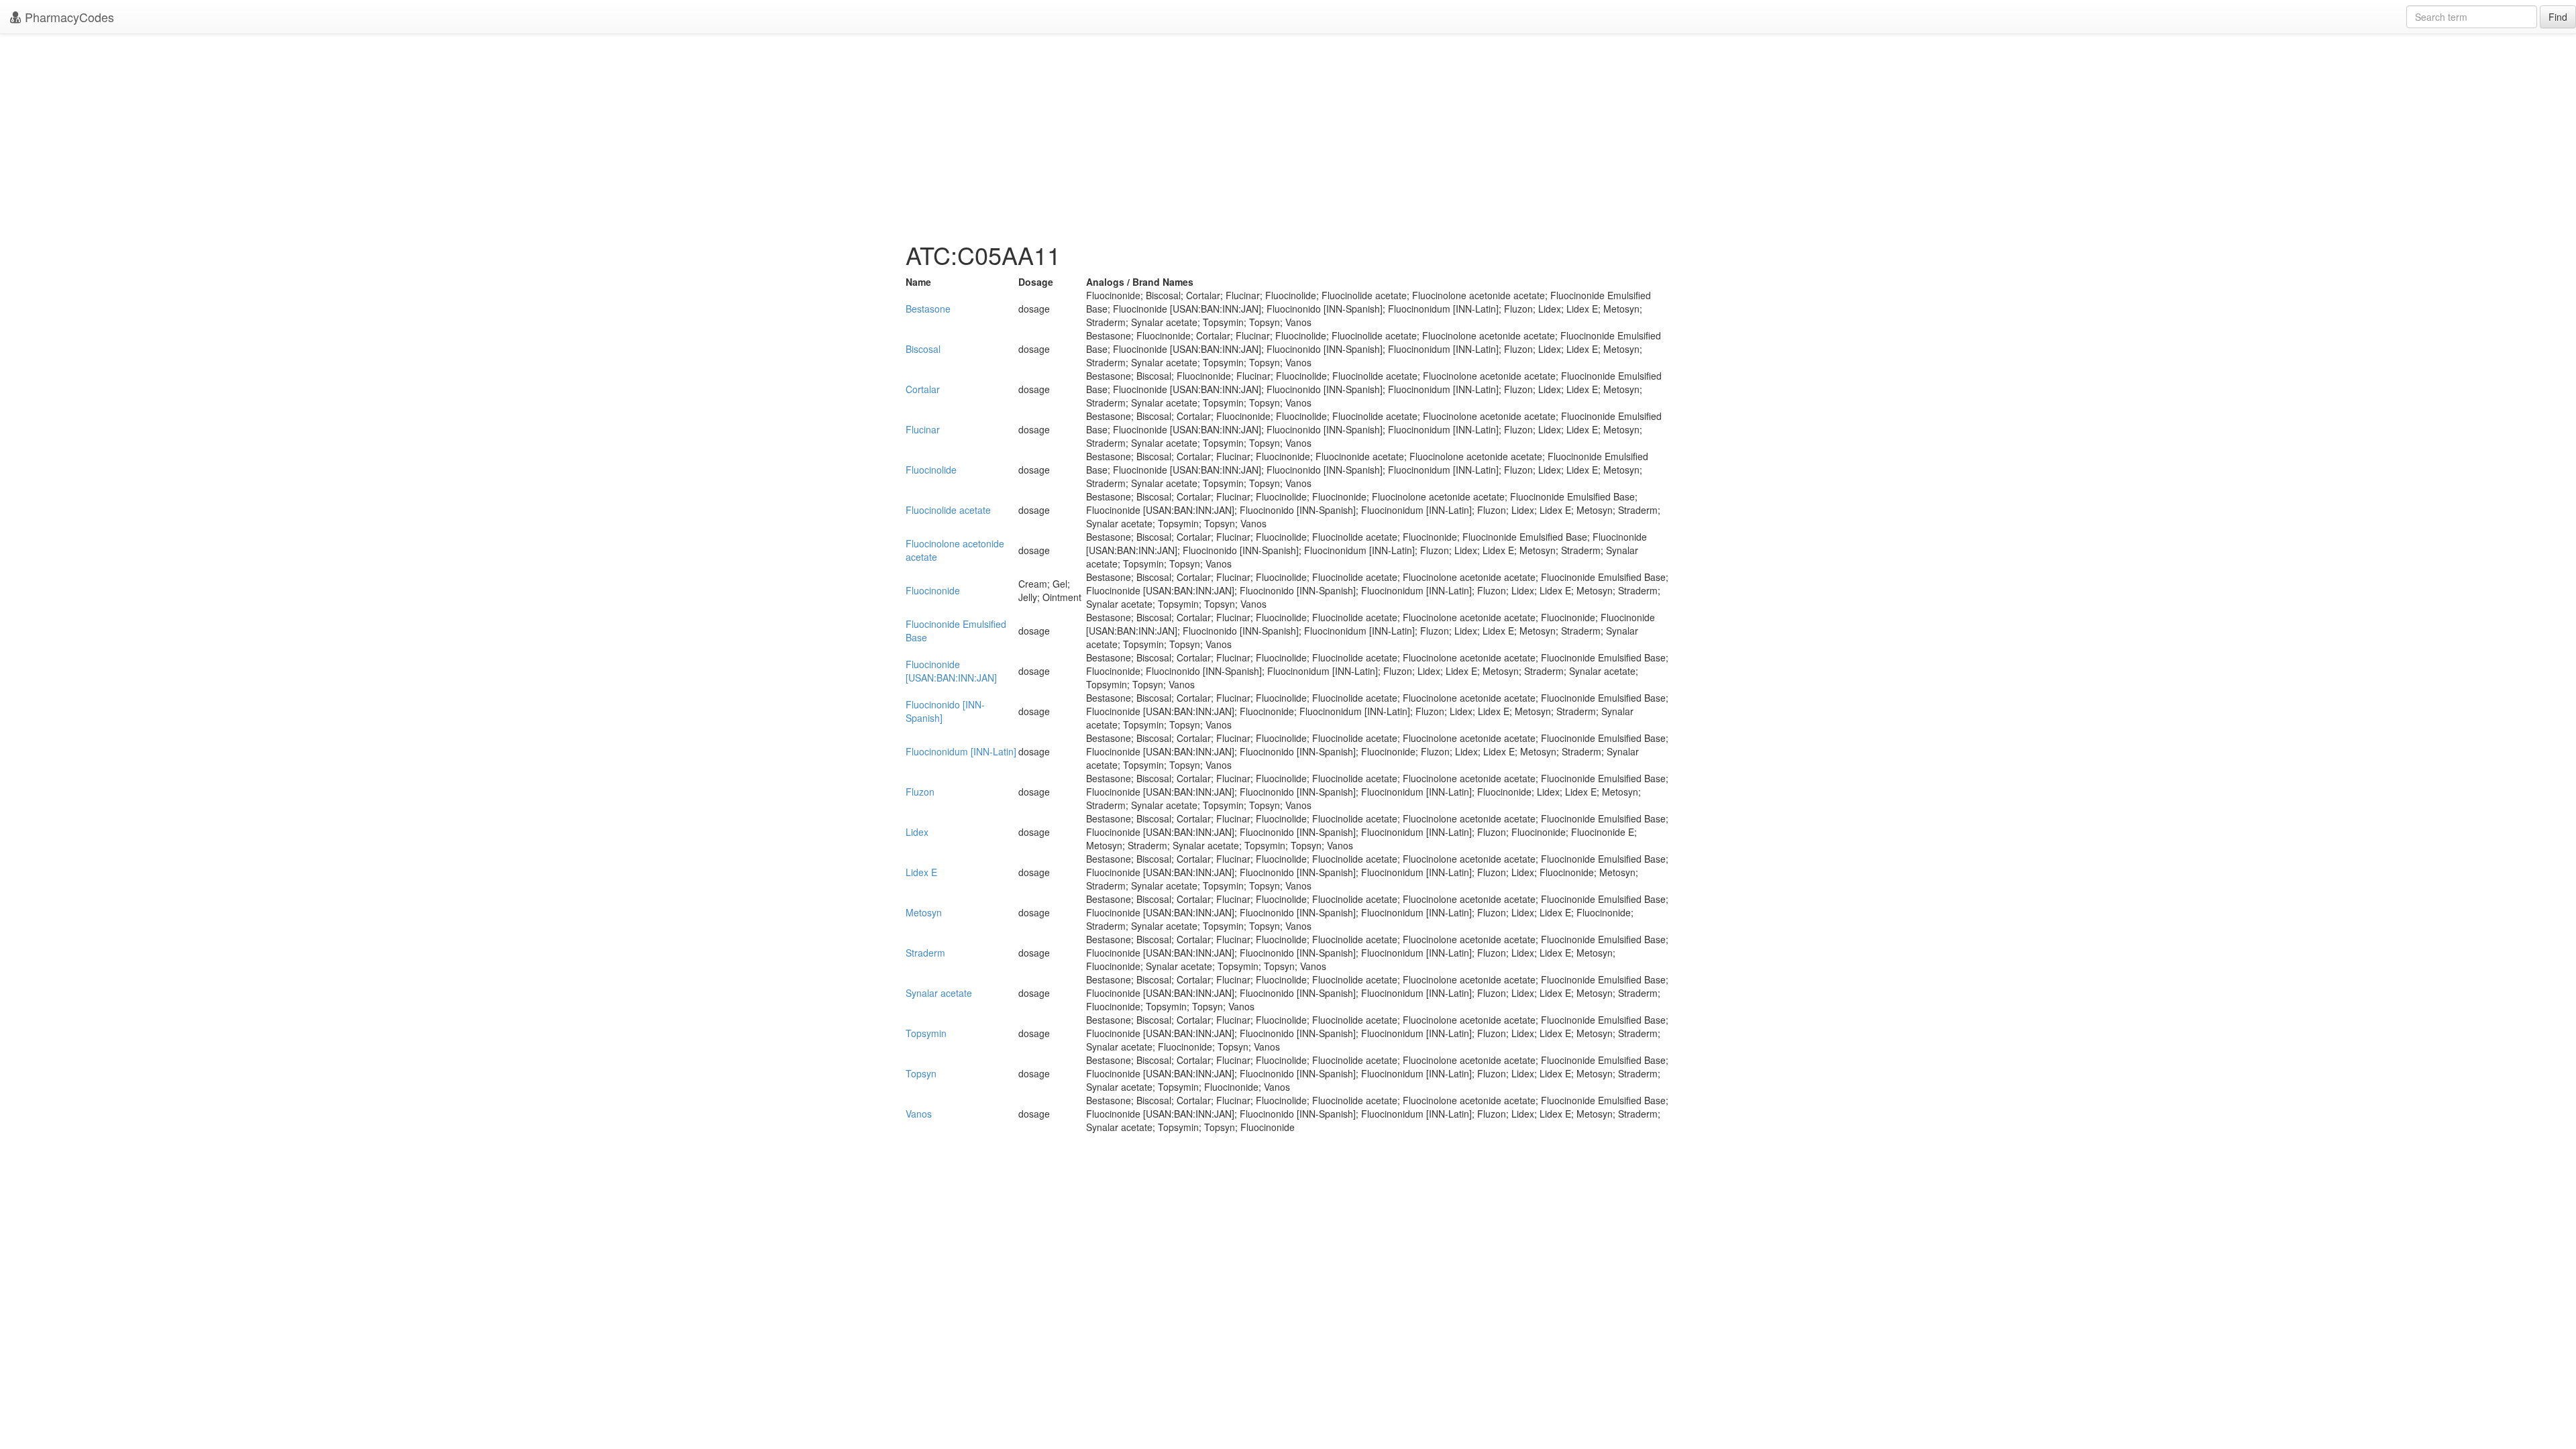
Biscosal (923, 349)
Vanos (919, 1114)
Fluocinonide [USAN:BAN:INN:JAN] (951, 671)
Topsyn (921, 1073)
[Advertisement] (1288, 134)
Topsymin (926, 1033)
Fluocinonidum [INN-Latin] (961, 751)
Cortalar (923, 389)
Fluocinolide (931, 470)
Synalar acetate (939, 993)
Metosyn (924, 912)
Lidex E (921, 872)
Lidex (917, 832)
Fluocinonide (933, 590)
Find (2558, 17)
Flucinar (923, 429)
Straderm (925, 953)
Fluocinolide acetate (948, 510)
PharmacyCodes (68, 17)
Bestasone (928, 309)
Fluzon (920, 792)
